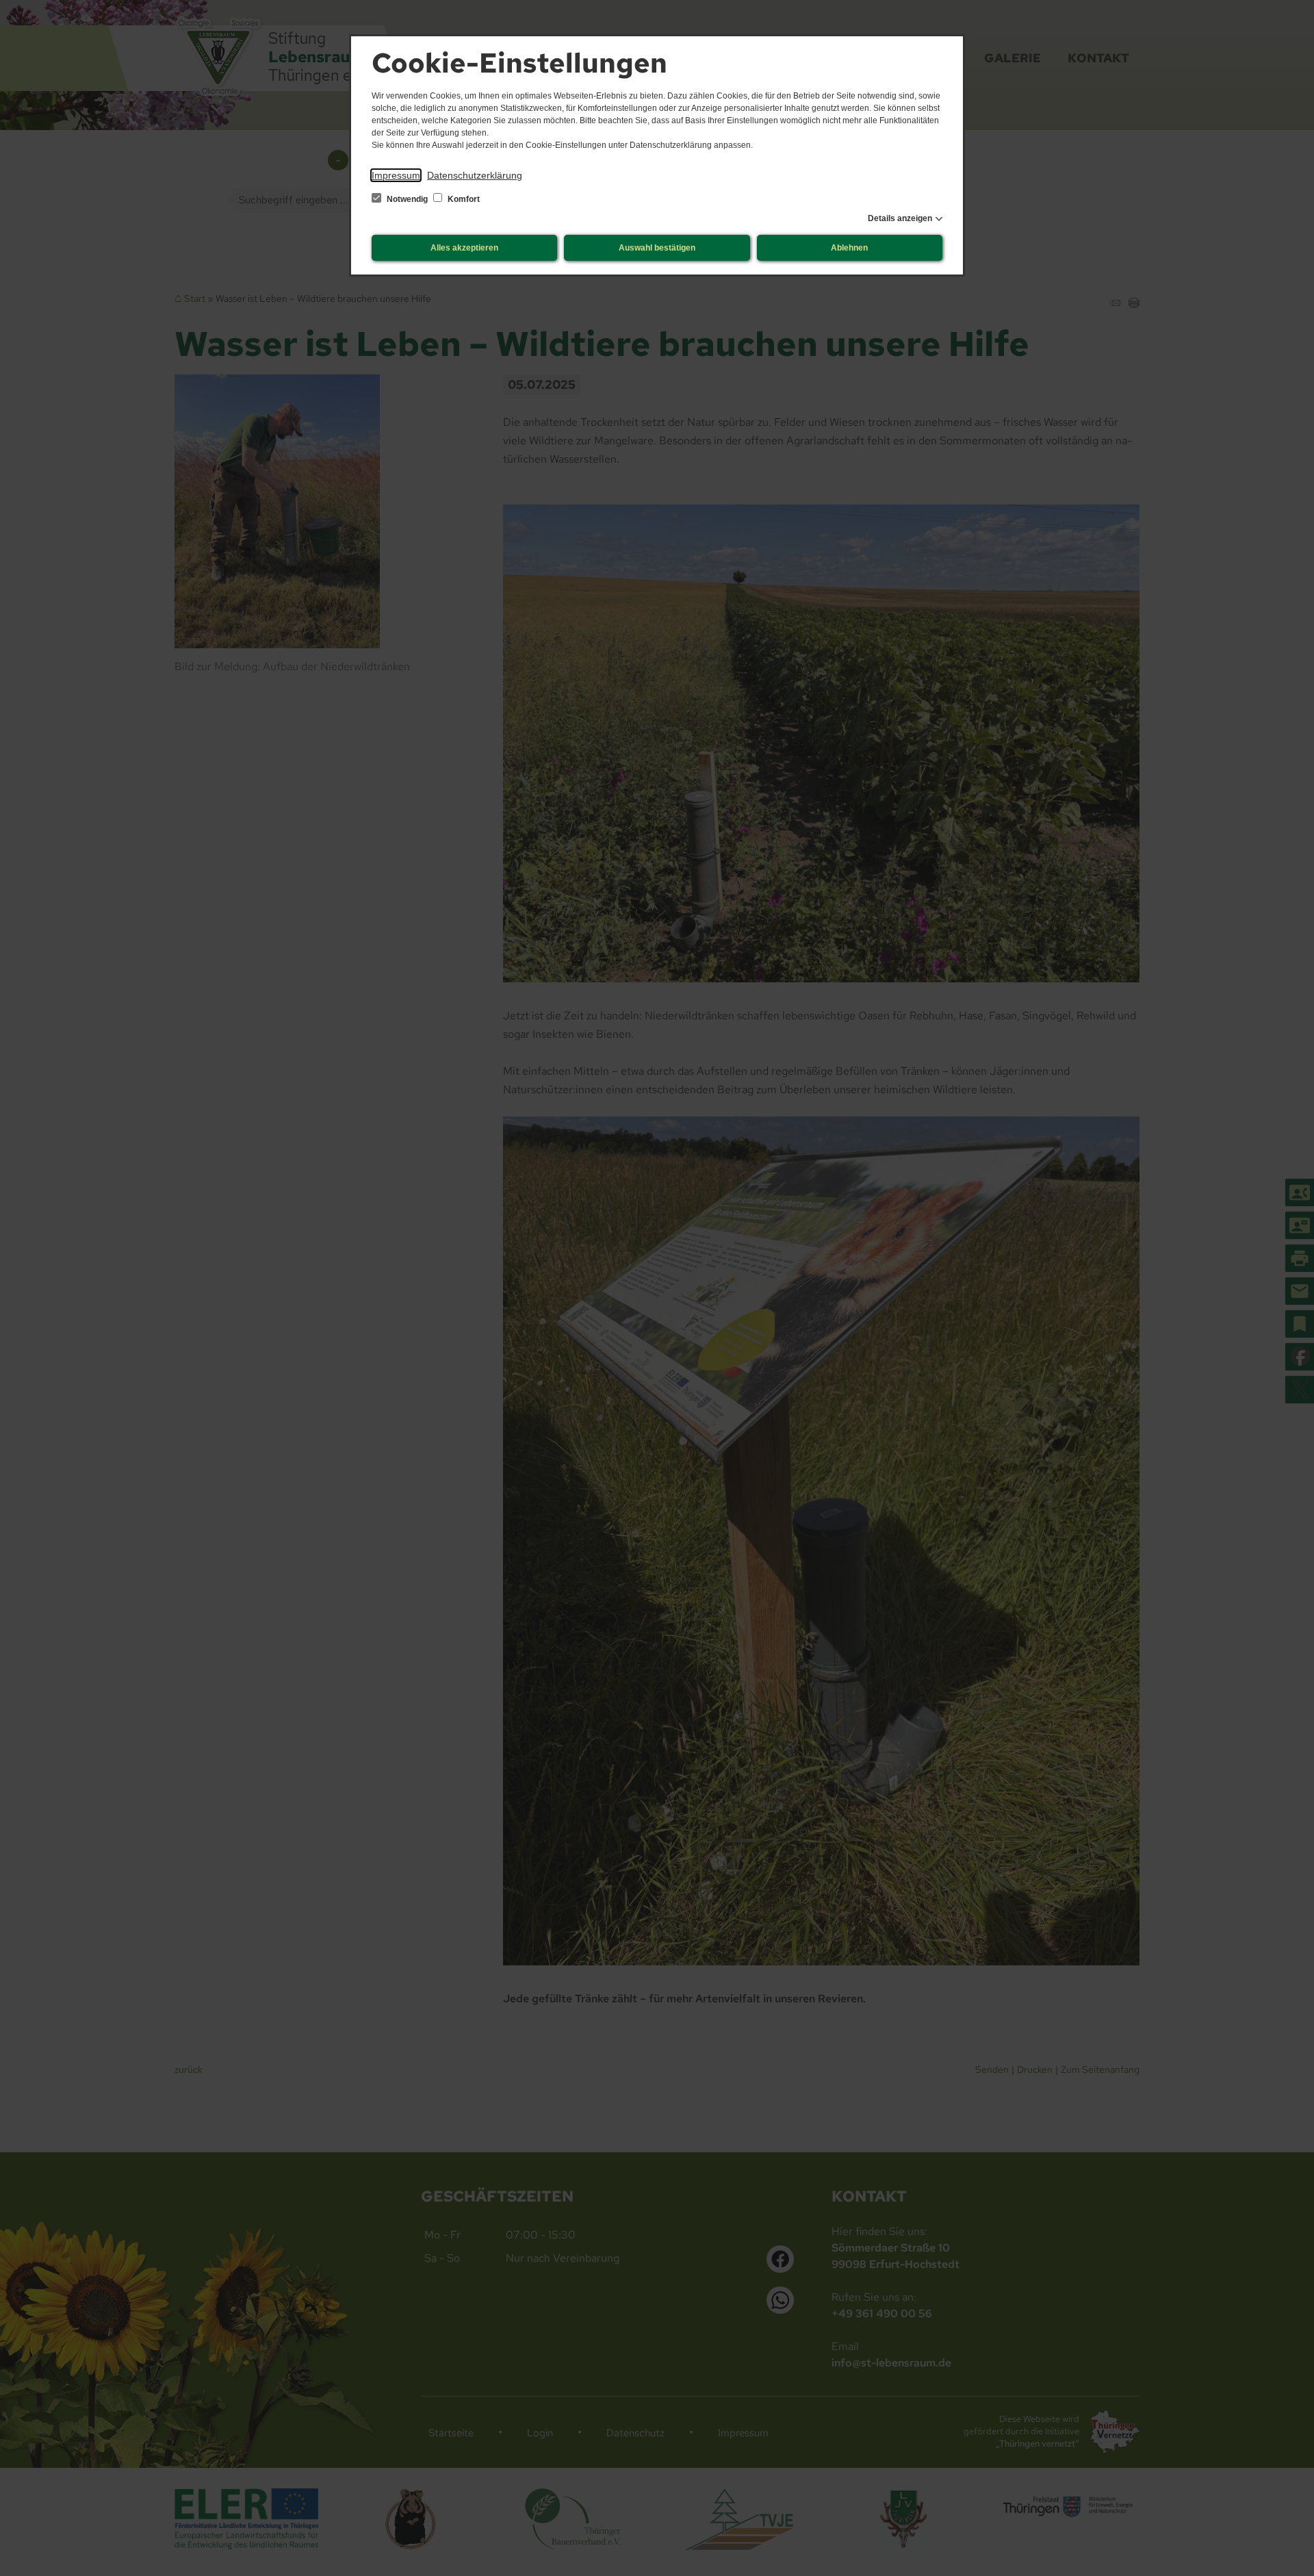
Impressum (396, 175)
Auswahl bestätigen (657, 248)
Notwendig (407, 199)
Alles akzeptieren (464, 248)
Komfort (463, 199)
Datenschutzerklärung (475, 175)
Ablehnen (849, 248)
